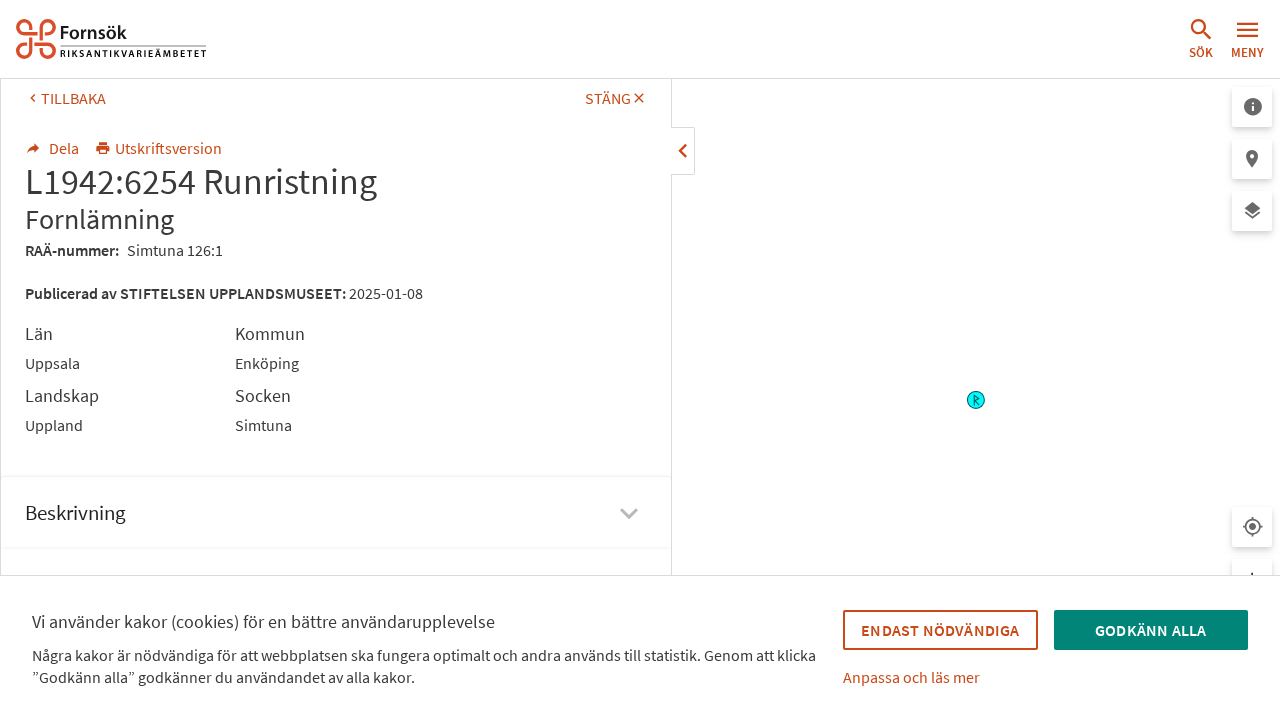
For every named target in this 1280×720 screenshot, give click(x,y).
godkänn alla (1150, 630)
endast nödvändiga (940, 630)
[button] (1201, 39)
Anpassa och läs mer (911, 677)
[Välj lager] (1252, 211)
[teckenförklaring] (1252, 107)
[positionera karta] (1252, 159)
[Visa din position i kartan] (1252, 527)
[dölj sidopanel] (683, 151)
